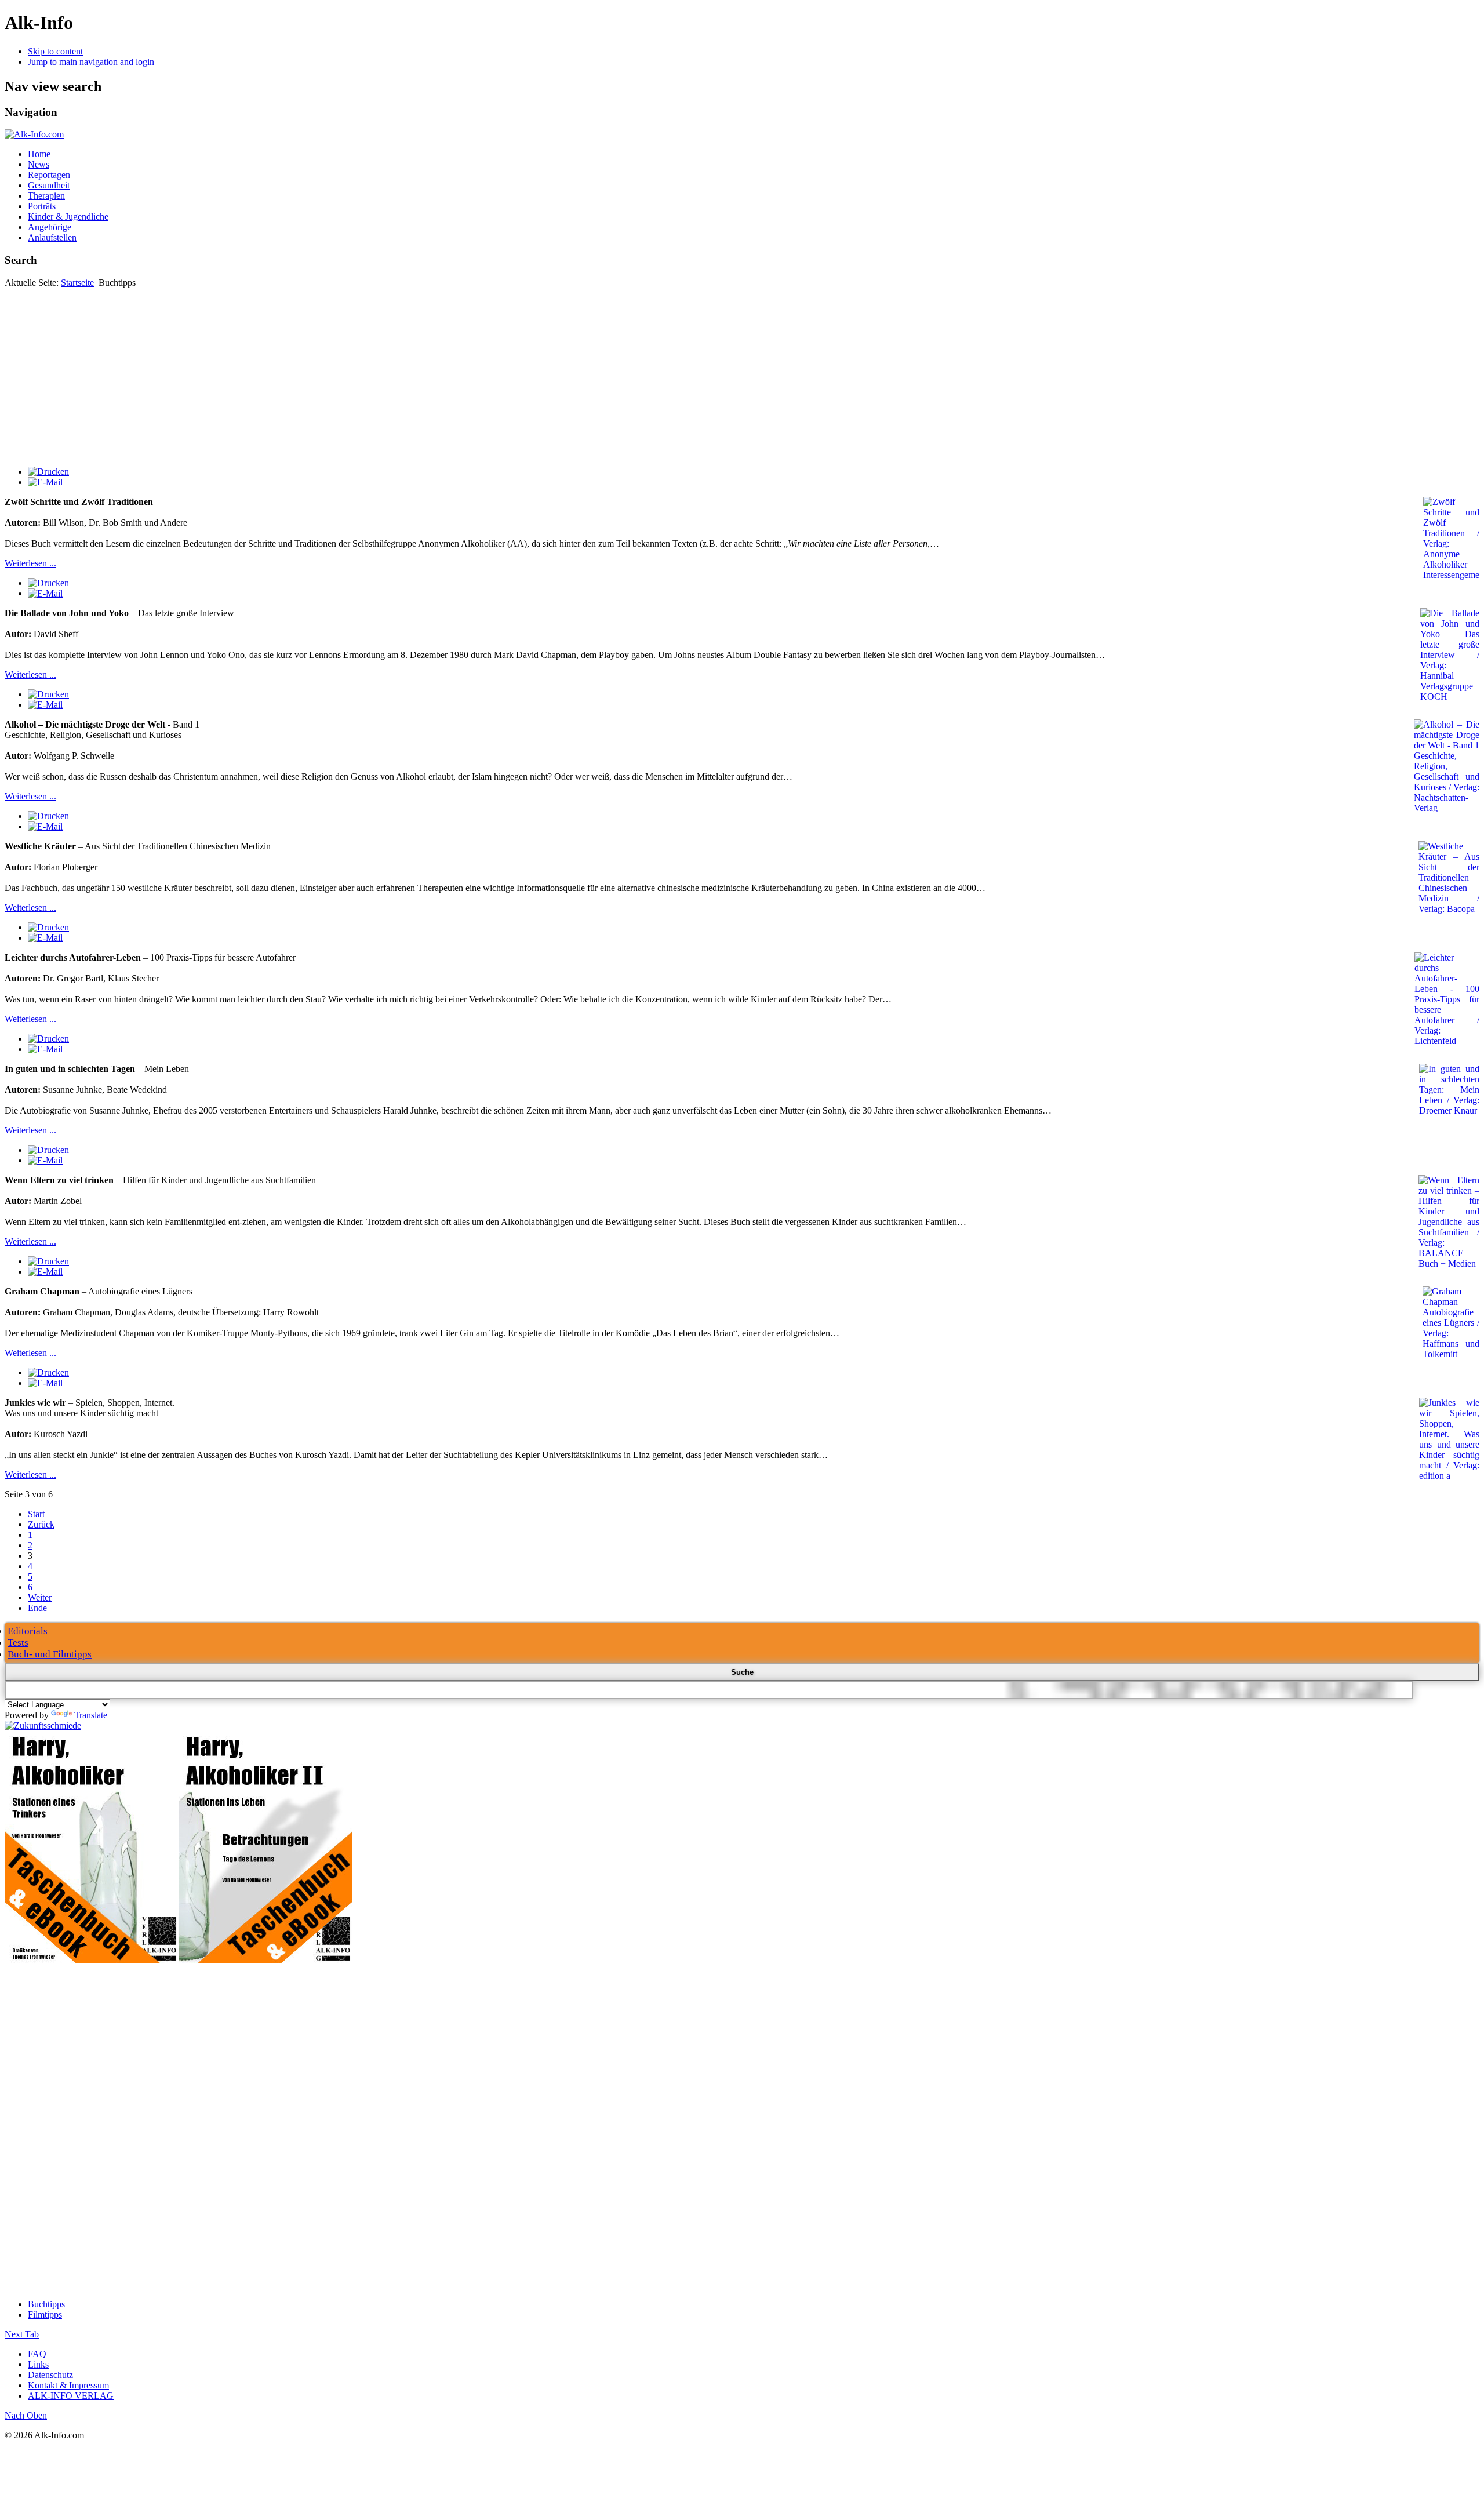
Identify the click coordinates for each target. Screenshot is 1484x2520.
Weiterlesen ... (30, 563)
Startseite (77, 283)
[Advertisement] (742, 375)
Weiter (40, 1597)
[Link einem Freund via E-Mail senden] (45, 482)
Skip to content (55, 51)
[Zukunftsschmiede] (43, 1726)
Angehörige (50, 227)
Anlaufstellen (52, 237)
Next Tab (22, 2334)
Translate (91, 1715)
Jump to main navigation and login (91, 62)
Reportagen (49, 175)
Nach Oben (26, 2415)
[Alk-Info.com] (34, 134)
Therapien (46, 196)
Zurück (41, 1524)
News (39, 164)
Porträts (42, 206)
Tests (18, 1643)
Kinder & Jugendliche (68, 217)
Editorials (28, 1631)
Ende (37, 1608)
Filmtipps (45, 2314)
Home (39, 154)
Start (36, 1514)
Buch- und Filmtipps (50, 1654)
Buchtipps (46, 2304)
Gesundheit (49, 185)
